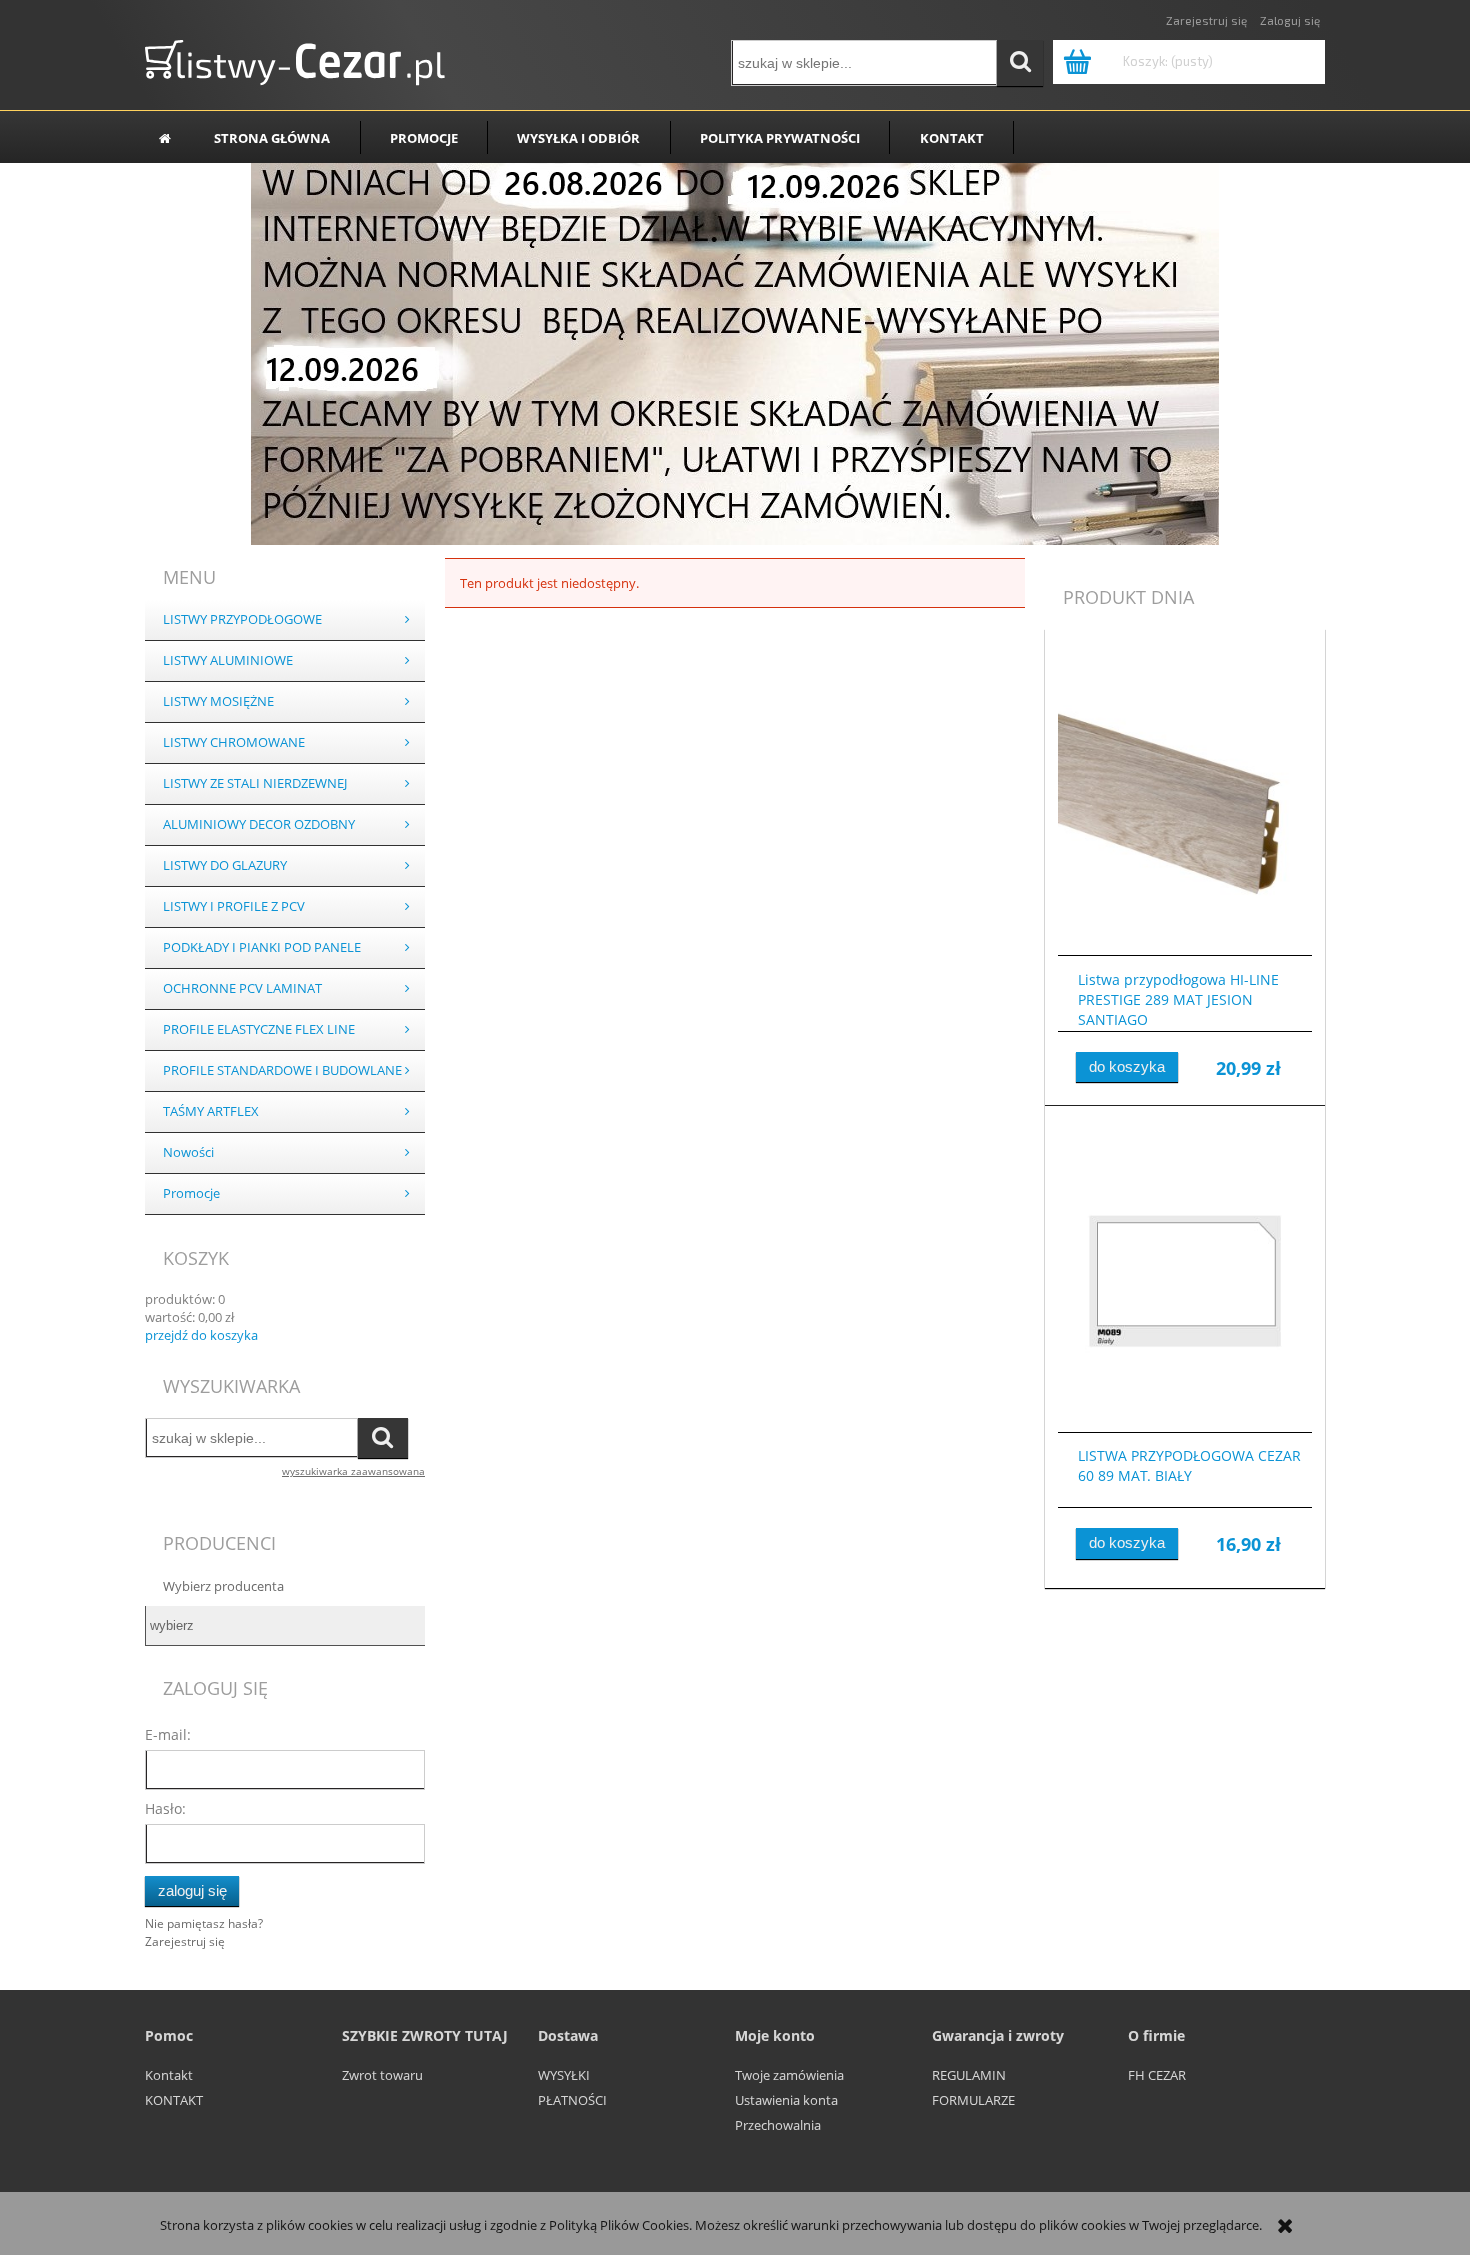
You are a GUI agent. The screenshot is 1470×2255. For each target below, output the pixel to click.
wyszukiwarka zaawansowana (353, 1471)
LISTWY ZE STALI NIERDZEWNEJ (255, 783)
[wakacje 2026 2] (735, 352)
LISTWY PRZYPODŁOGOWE (242, 619)
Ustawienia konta (786, 2100)
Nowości (188, 1152)
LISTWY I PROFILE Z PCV (234, 906)
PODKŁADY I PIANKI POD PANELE (262, 947)
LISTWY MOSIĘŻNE (218, 701)
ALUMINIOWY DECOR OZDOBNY (259, 824)
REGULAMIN (969, 2075)
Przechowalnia (778, 2125)
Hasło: (165, 1808)
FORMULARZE (973, 2100)
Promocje (191, 1193)
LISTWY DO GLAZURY (225, 865)
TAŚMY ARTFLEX (211, 1111)
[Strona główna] (295, 58)
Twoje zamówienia (789, 2075)
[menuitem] (272, 137)
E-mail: (168, 1734)
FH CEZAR (1157, 2075)
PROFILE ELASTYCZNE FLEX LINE (259, 1029)
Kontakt (169, 2075)
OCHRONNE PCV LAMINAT (242, 988)
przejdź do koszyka (201, 1335)
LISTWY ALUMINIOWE (228, 660)
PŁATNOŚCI (572, 2100)
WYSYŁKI (564, 2075)
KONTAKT (174, 2100)
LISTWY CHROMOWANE (234, 742)
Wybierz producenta (223, 1586)
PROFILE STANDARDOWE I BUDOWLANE (282, 1070)
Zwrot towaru (382, 2075)
